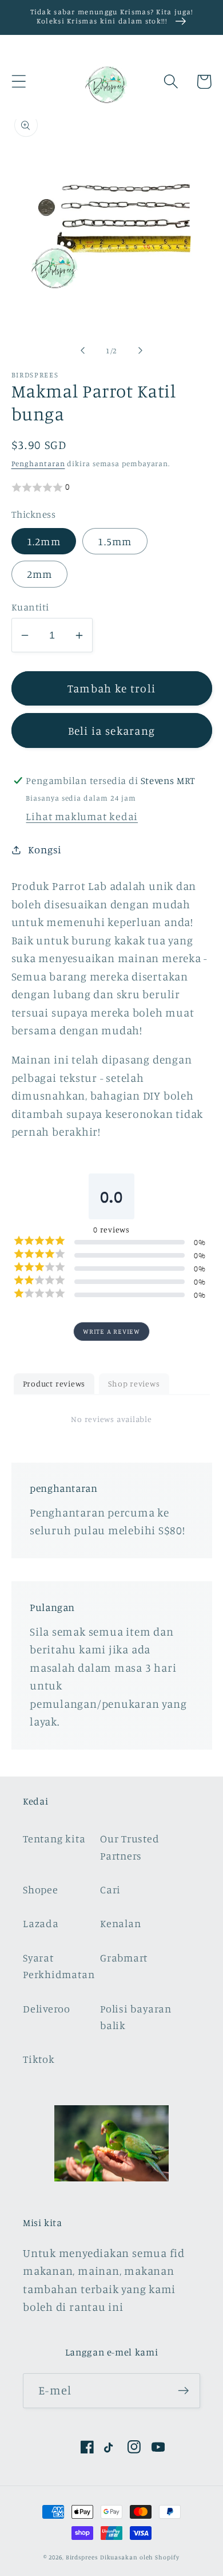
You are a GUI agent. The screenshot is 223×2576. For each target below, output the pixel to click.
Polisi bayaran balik (136, 2017)
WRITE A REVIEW (111, 1331)
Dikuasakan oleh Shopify (140, 2557)
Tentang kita (54, 1838)
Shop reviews (134, 1383)
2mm (40, 574)
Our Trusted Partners (130, 1847)
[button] (19, 82)
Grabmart (124, 1957)
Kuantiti (30, 607)
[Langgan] (183, 2391)
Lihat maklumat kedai (82, 816)
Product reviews (54, 1383)
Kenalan (120, 1923)
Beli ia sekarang (112, 731)
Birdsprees (82, 2557)
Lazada (41, 1923)
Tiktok (39, 2059)
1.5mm (115, 541)
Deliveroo (47, 2008)
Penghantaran (38, 463)
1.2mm (44, 541)
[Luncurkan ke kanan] (141, 350)
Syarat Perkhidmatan (59, 1966)
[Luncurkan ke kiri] (82, 350)
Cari (110, 1889)
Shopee (41, 1889)
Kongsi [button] (45, 849)
